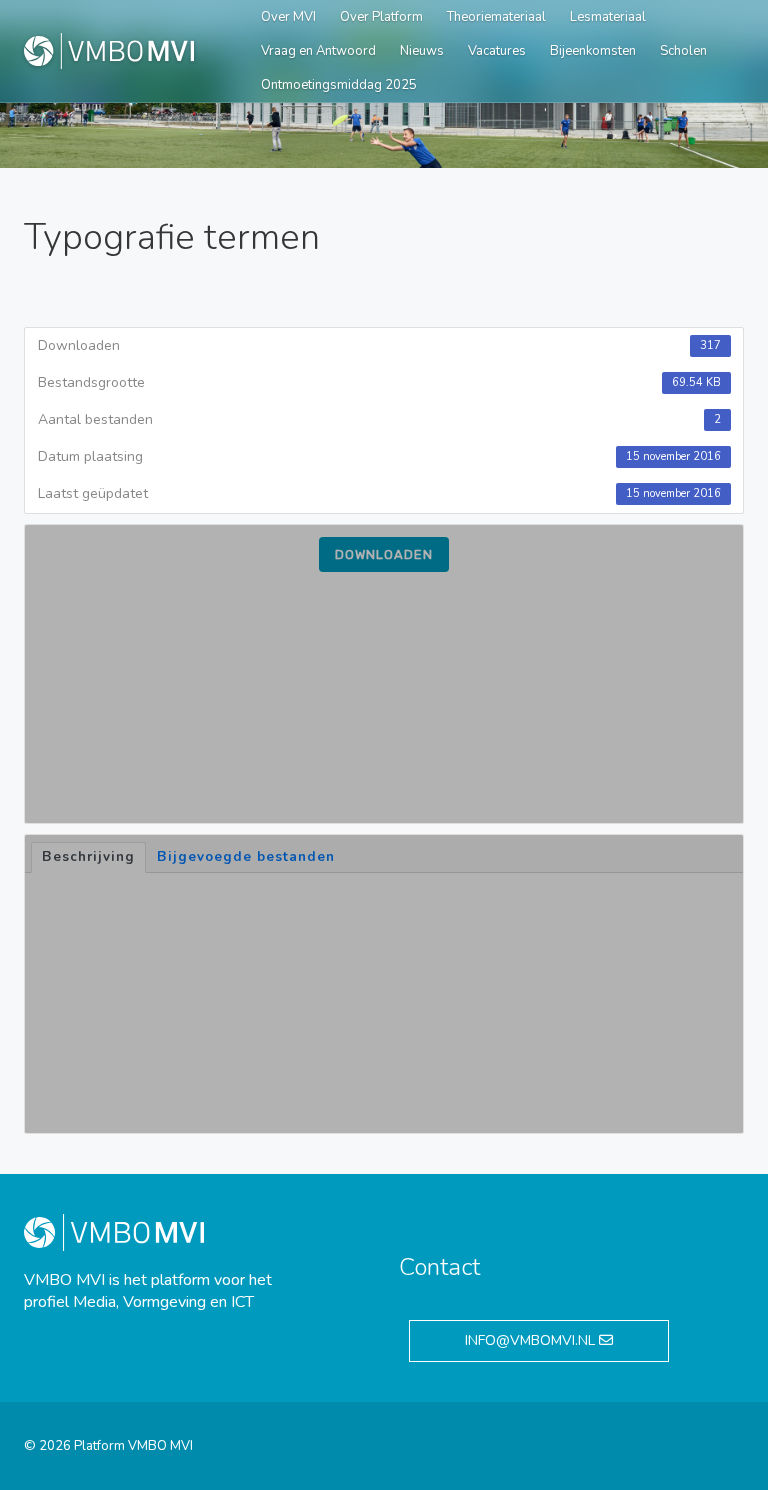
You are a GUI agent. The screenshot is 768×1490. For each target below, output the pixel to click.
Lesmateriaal (608, 17)
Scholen (683, 51)
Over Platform (381, 17)
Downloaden (384, 554)
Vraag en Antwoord (318, 51)
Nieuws (422, 51)
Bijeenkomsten (593, 51)
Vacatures (497, 51)
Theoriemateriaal (496, 17)
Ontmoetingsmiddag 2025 (339, 85)
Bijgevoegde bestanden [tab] (246, 857)
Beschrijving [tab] (88, 857)
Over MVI (288, 17)
